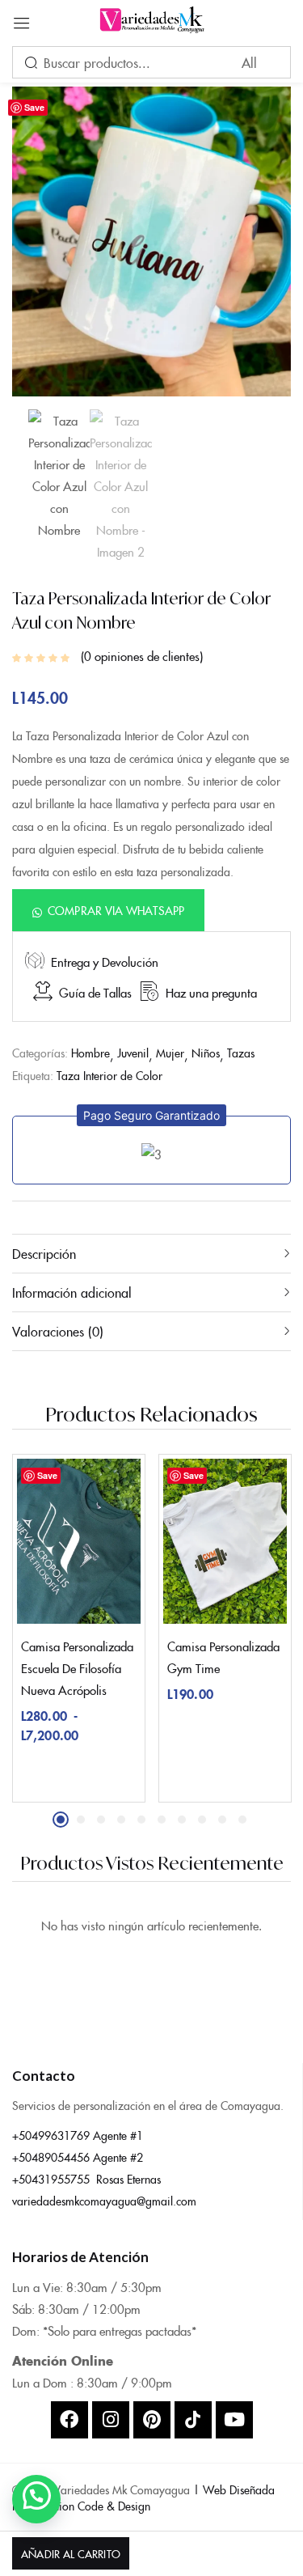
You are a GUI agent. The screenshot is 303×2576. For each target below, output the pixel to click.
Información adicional (72, 1292)
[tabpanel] (79, 1628)
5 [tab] (141, 1820)
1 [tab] (61, 1820)
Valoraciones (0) (58, 1331)
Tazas (241, 1053)
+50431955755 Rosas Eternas (86, 2179)
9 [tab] (222, 1820)
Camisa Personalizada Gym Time (223, 1657)
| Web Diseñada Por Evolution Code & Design (143, 2498)
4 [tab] (121, 1820)
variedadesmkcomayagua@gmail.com (104, 2201)
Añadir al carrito (70, 2553)
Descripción (44, 1253)
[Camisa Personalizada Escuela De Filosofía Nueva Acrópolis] (79, 1541)
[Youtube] (234, 2420)
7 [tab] (182, 1820)
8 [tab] (202, 1820)
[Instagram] (111, 2420)
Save (34, 107)
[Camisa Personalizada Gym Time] (225, 1541)
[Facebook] (69, 2420)
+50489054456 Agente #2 (78, 2157)
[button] (108, 910)
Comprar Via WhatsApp (116, 910)
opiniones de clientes (142, 656)
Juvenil (133, 1053)
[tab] (151, 1253)
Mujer (170, 1053)
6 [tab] (162, 1820)
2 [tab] (81, 1820)
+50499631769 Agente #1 (78, 2135)
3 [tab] (101, 1820)
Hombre (90, 1053)
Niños (206, 1053)
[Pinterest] (152, 2420)
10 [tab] (242, 1820)
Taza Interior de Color (109, 1075)
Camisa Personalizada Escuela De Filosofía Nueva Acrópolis (77, 1668)
